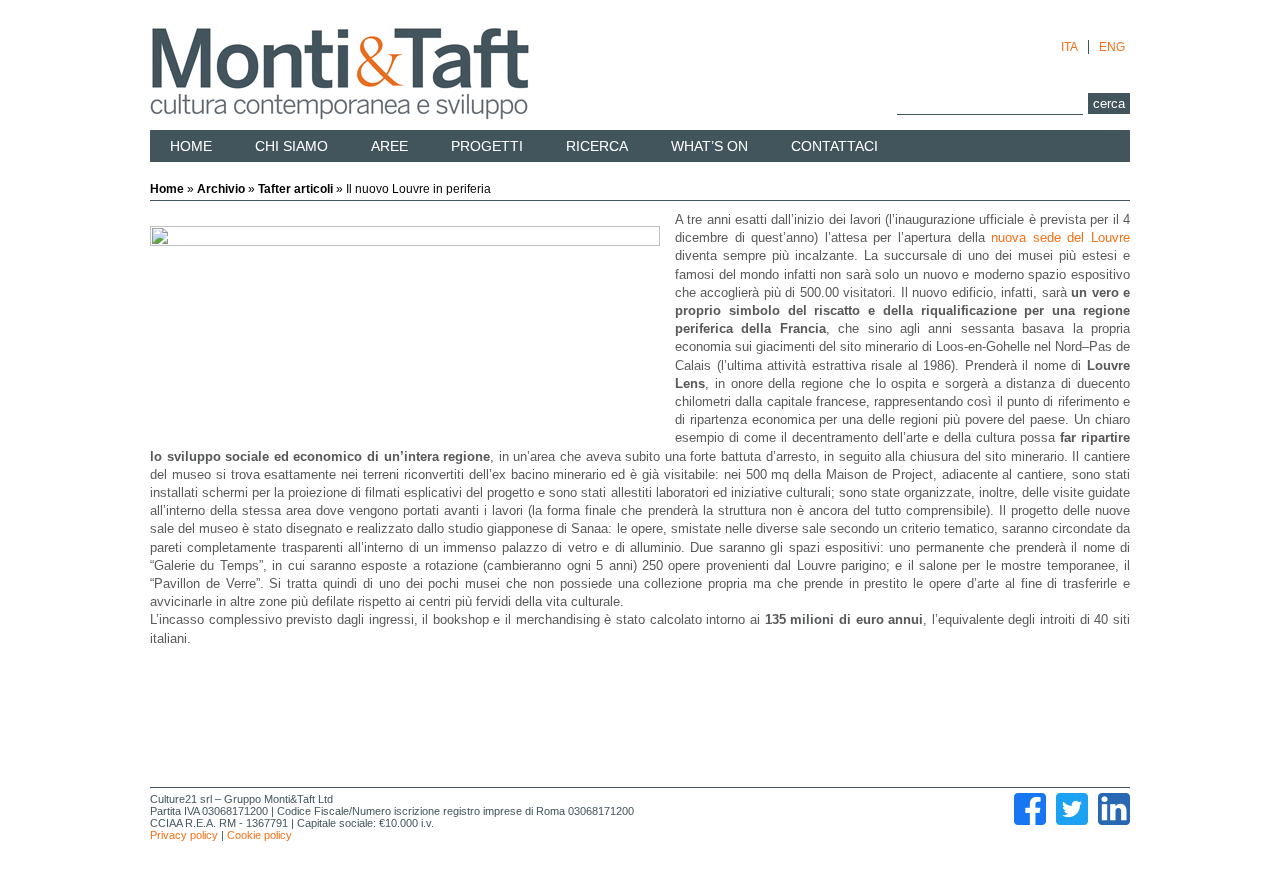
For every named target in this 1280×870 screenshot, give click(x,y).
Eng (1112, 47)
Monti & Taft (339, 74)
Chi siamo (291, 146)
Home (191, 146)
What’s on (709, 146)
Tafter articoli (295, 188)
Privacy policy (184, 835)
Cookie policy (259, 835)
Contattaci (834, 146)
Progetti (487, 146)
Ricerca (597, 146)
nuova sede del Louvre (1060, 237)
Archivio (221, 188)
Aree (389, 146)
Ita (1069, 47)
